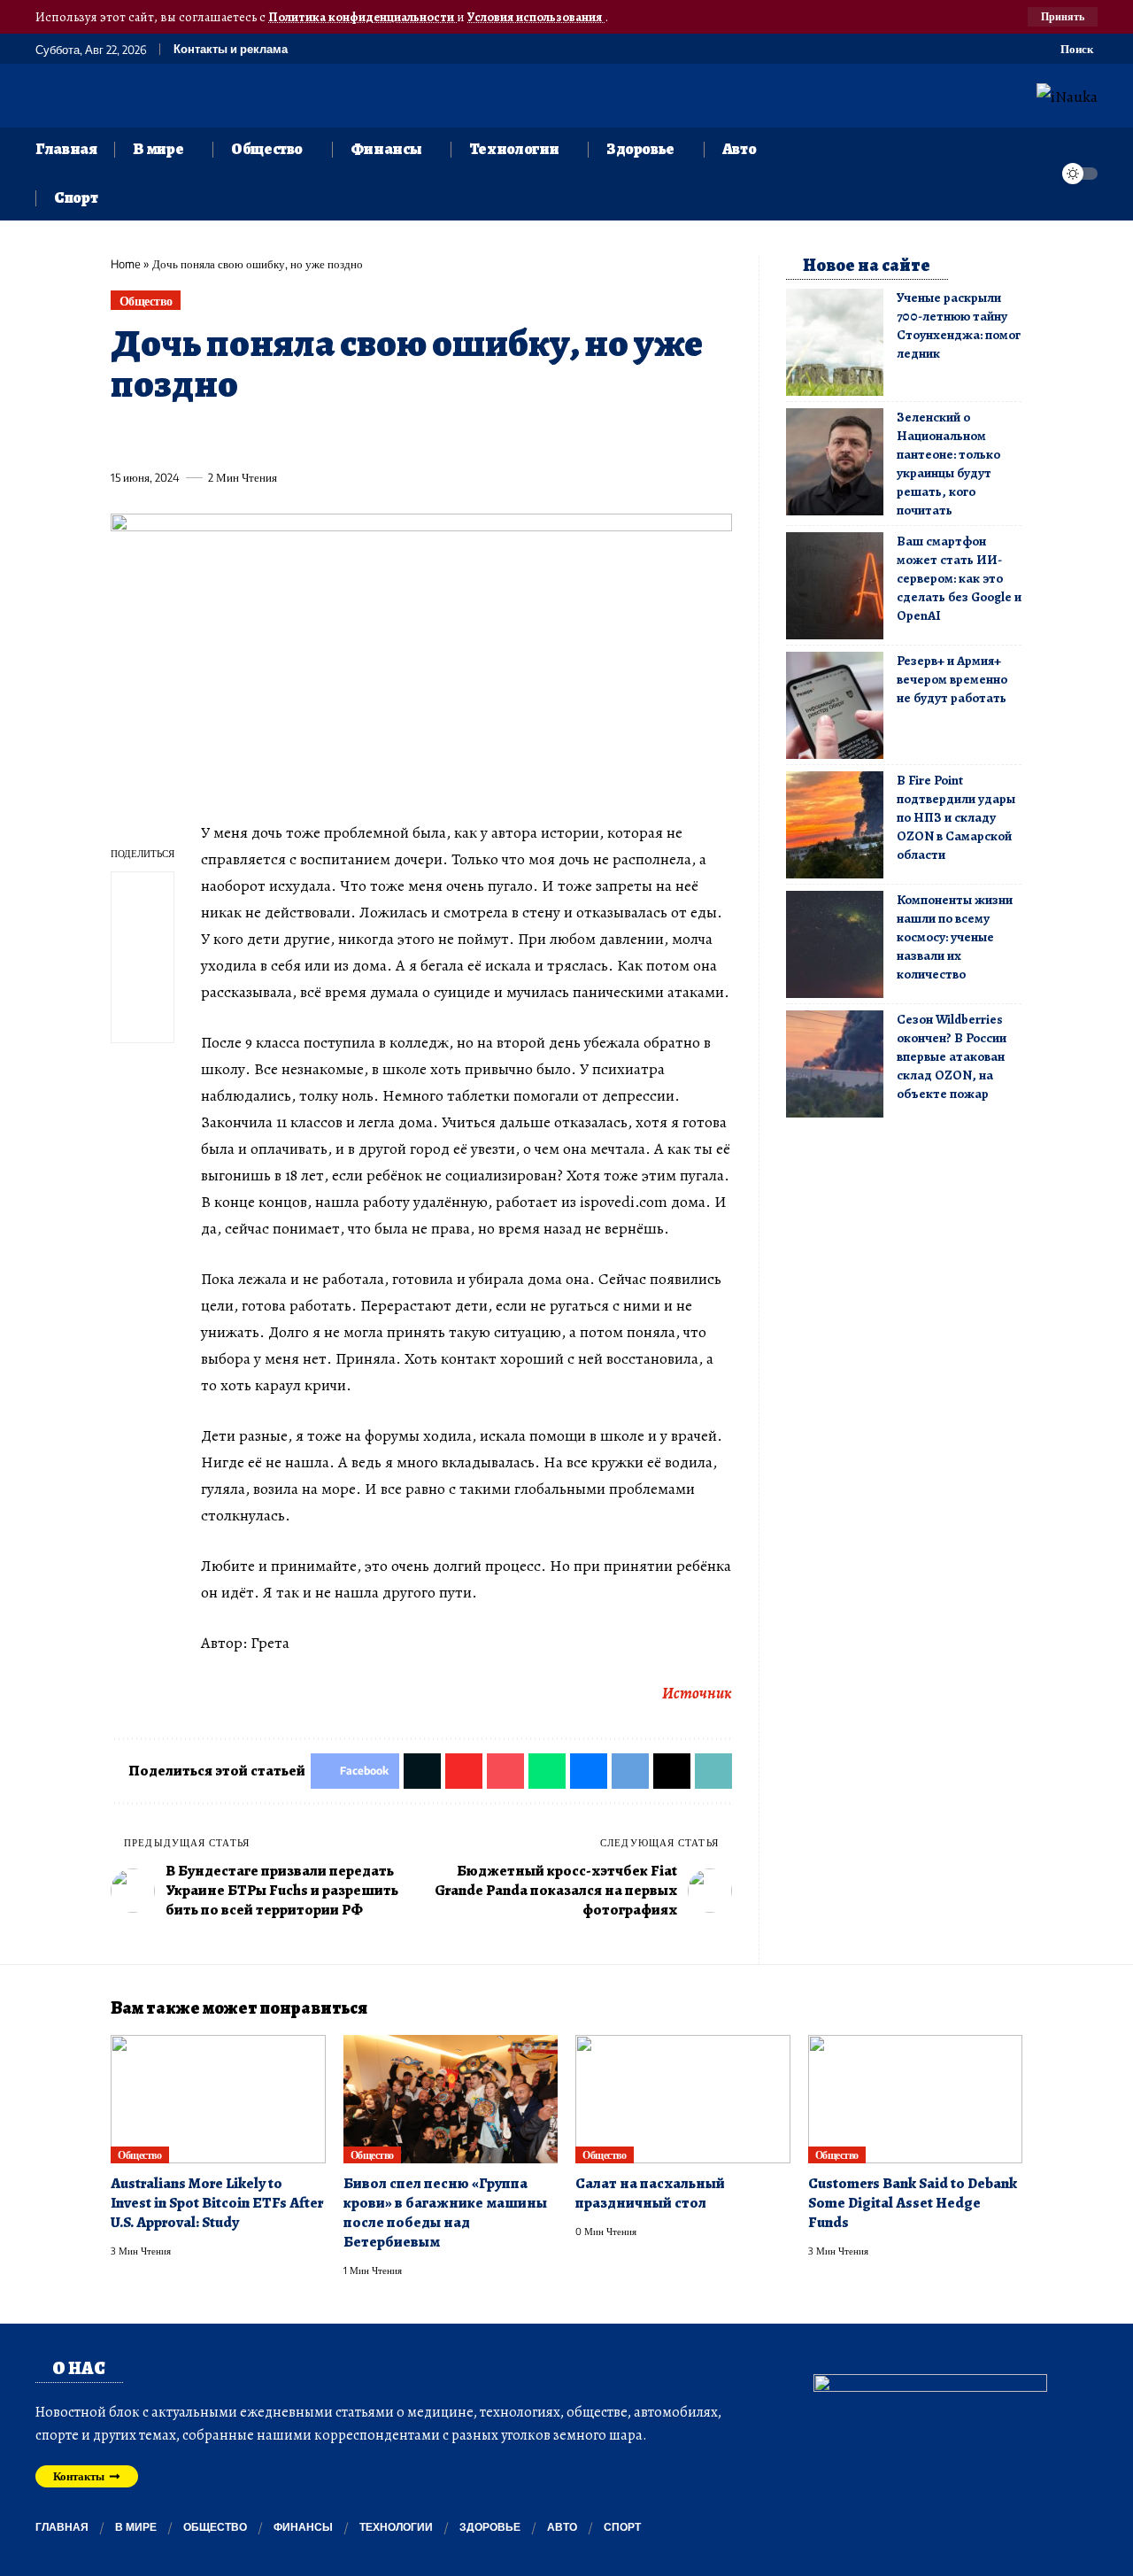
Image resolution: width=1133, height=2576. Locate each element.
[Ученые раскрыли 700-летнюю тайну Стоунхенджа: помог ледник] (835, 342)
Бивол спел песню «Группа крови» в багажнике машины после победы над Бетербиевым (445, 2212)
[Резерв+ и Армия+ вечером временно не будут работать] (835, 705)
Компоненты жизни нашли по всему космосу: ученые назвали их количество (955, 937)
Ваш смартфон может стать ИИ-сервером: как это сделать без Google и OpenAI (959, 578)
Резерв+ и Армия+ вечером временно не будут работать (952, 679)
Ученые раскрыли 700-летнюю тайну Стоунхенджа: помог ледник (959, 325)
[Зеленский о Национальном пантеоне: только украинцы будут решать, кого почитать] (835, 462)
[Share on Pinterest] (221, 437)
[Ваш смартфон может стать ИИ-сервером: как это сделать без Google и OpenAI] (835, 586)
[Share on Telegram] (418, 437)
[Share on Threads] (451, 437)
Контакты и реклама (231, 49)
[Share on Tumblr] (320, 437)
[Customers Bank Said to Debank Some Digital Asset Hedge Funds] (916, 2100)
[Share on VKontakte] (385, 437)
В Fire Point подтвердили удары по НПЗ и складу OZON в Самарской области (956, 817)
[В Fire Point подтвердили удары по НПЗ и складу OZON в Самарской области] (835, 825)
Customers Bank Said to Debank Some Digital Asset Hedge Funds (913, 2203)
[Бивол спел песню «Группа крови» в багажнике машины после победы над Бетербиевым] (451, 2100)
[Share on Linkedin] (287, 437)
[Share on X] (156, 437)
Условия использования (536, 17)
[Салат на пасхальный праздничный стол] (683, 2100)
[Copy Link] (483, 437)
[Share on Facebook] (123, 437)
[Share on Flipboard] (189, 437)
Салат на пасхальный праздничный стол (650, 2193)
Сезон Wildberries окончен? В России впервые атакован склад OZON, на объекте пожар (952, 1056)
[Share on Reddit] (352, 437)
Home (126, 264)
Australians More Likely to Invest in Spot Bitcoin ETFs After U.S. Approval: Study (217, 2203)
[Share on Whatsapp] (254, 437)
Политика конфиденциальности (362, 17)
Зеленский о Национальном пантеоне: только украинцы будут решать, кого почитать (948, 464)
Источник (697, 1693)
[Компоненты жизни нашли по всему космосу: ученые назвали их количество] (835, 944)
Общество (146, 301)
